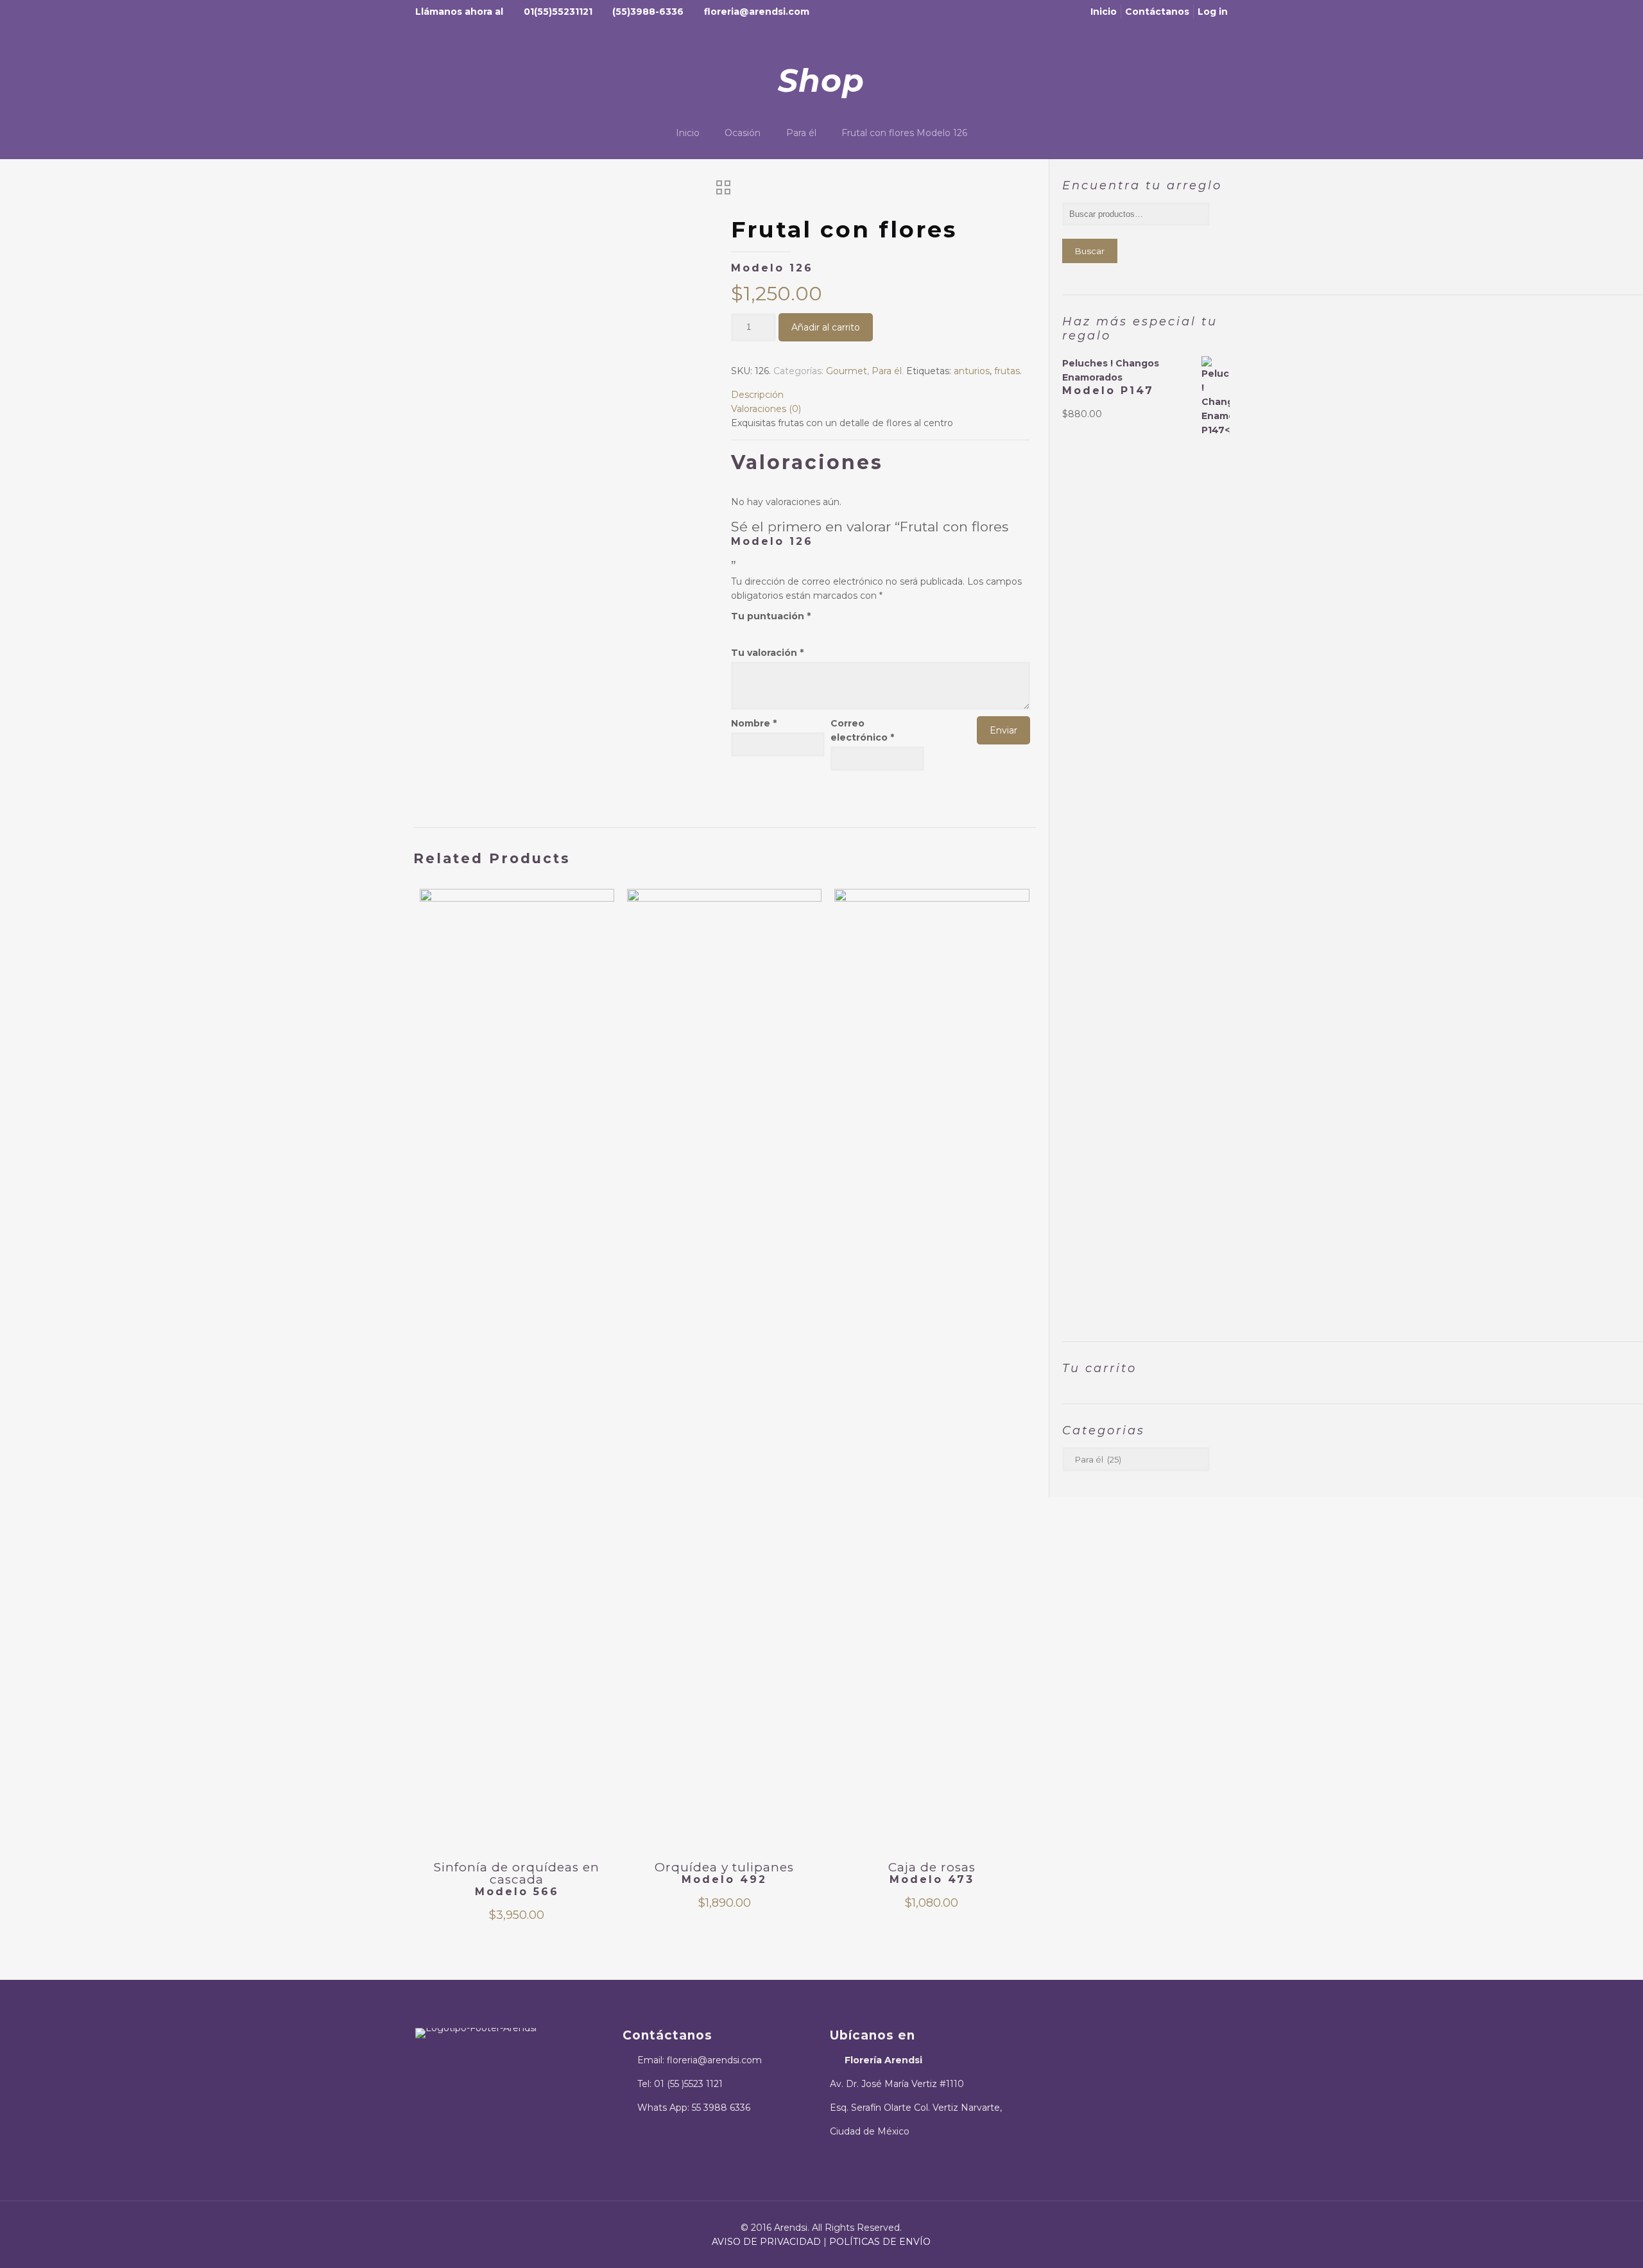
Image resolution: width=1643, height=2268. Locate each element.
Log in (1213, 12)
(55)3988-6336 (648, 12)
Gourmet (847, 371)
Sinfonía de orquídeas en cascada (517, 1879)
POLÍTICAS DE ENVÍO (880, 2242)
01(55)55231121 (558, 12)
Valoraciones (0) (766, 409)
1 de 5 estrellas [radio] (735, 630)
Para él (801, 133)
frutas (1007, 371)
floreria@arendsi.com (757, 12)
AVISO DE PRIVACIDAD (766, 2242)
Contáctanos (1157, 12)
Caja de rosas (932, 1873)
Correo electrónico (862, 730)
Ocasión (743, 133)
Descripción (757, 395)
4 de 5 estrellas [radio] (770, 630)
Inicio (1104, 12)
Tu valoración (767, 653)
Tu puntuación (771, 616)
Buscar (1090, 251)
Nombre (754, 723)
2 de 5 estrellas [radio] (747, 630)
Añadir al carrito (826, 327)
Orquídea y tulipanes (724, 1873)
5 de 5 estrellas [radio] (782, 630)
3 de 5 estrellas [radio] (759, 630)
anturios (972, 371)
